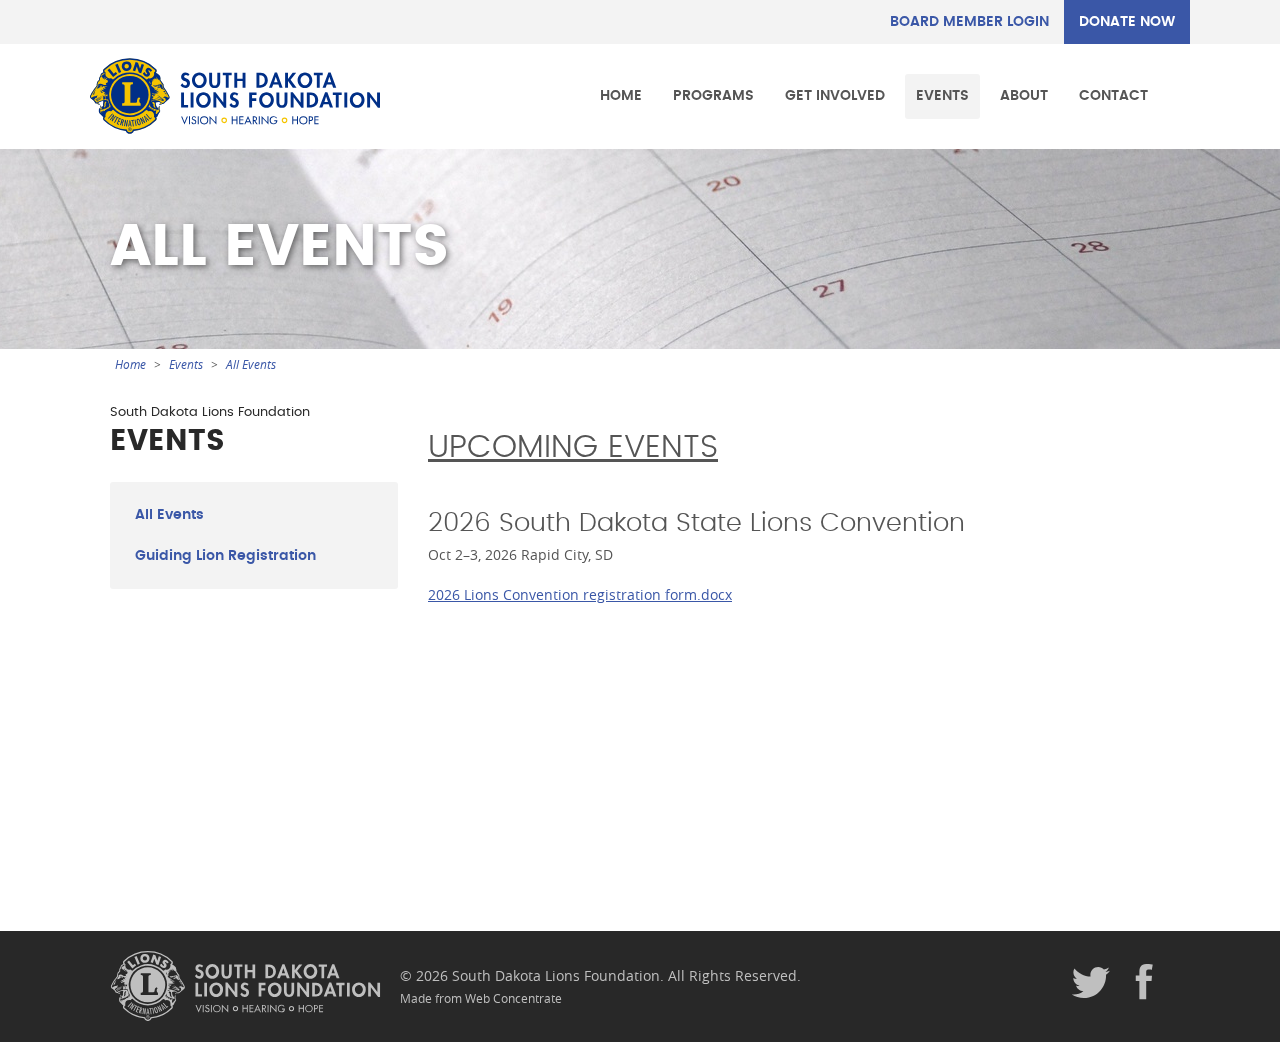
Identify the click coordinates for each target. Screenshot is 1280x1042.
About (1024, 95)
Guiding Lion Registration (225, 555)
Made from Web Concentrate (481, 998)
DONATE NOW (1127, 21)
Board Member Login (969, 21)
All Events (251, 364)
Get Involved (835, 95)
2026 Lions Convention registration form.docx (580, 594)
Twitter (1091, 983)
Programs (713, 95)
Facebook (1145, 983)
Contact (1113, 95)
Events (942, 95)
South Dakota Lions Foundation (235, 96)
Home (621, 95)
